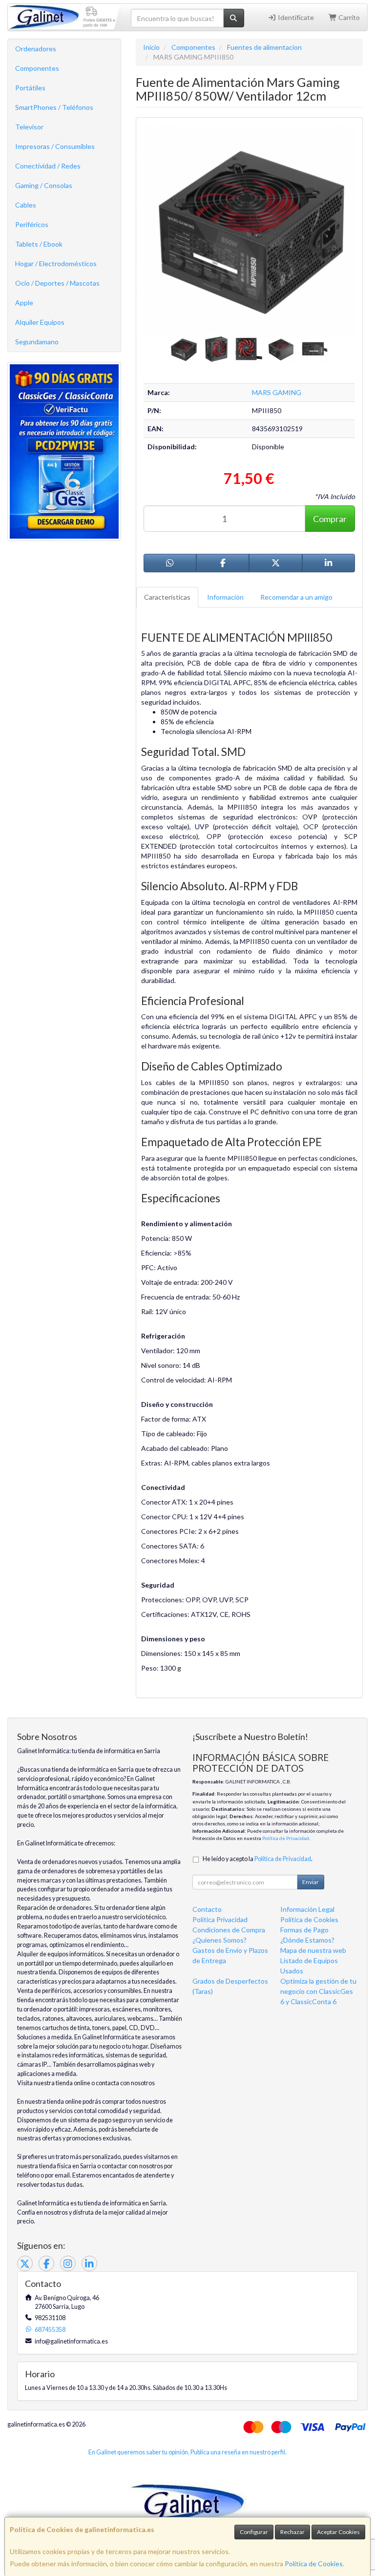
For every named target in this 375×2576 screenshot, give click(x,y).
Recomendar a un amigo (296, 597)
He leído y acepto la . (258, 1859)
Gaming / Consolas (44, 185)
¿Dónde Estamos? (307, 1940)
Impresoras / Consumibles (55, 146)
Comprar (330, 519)
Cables (26, 205)
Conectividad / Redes (48, 166)
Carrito (348, 17)
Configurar (254, 2532)
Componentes (37, 68)
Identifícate (295, 17)
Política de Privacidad (286, 1838)
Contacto (207, 1909)
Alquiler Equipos (40, 322)
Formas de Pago (304, 1930)
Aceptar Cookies (338, 2532)
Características (167, 597)
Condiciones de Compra (229, 1930)
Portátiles (30, 88)
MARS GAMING (277, 392)
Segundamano (37, 342)
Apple (24, 303)
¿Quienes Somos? (219, 1940)
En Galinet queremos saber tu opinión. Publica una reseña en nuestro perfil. (187, 2452)
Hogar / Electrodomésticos (56, 263)
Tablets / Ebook (39, 244)
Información (225, 597)
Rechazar (292, 2532)
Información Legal (307, 1909)
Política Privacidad (220, 1919)
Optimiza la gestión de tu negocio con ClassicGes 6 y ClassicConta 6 (318, 1991)
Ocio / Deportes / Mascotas (57, 283)
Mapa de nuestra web (313, 1950)
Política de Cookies (314, 2564)
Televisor (29, 127)
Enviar (311, 1882)
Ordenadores (36, 49)
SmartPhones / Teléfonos (54, 107)
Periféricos (32, 224)
